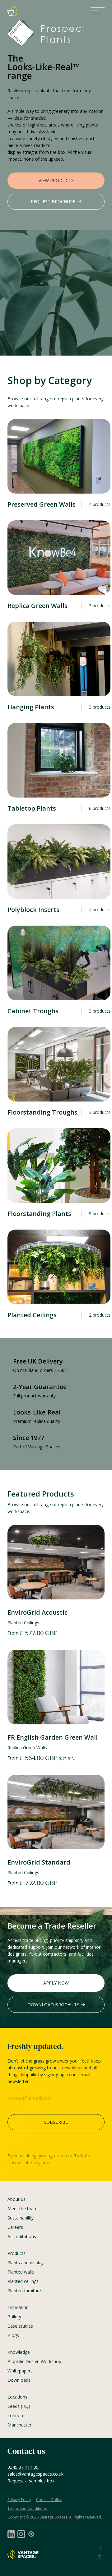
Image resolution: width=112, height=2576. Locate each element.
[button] (98, 11)
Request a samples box (31, 2481)
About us (16, 2199)
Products (16, 2253)
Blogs (13, 2335)
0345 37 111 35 (23, 2467)
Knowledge (19, 2352)
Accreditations (22, 2236)
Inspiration (18, 2307)
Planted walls (21, 2272)
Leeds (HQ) (19, 2406)
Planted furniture (24, 2291)
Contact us (26, 2451)
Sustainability (21, 2218)
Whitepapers (20, 2371)
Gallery (14, 2317)
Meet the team (23, 2208)
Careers (15, 2227)
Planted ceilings (23, 2281)
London (15, 2415)
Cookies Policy (49, 2500)
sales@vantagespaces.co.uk (35, 2474)
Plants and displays (27, 2263)
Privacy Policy (19, 2500)
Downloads (19, 2380)
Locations (17, 2397)
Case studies (20, 2326)
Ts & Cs (82, 2156)
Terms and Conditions (27, 2508)
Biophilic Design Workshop (34, 2361)
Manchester (19, 2425)
